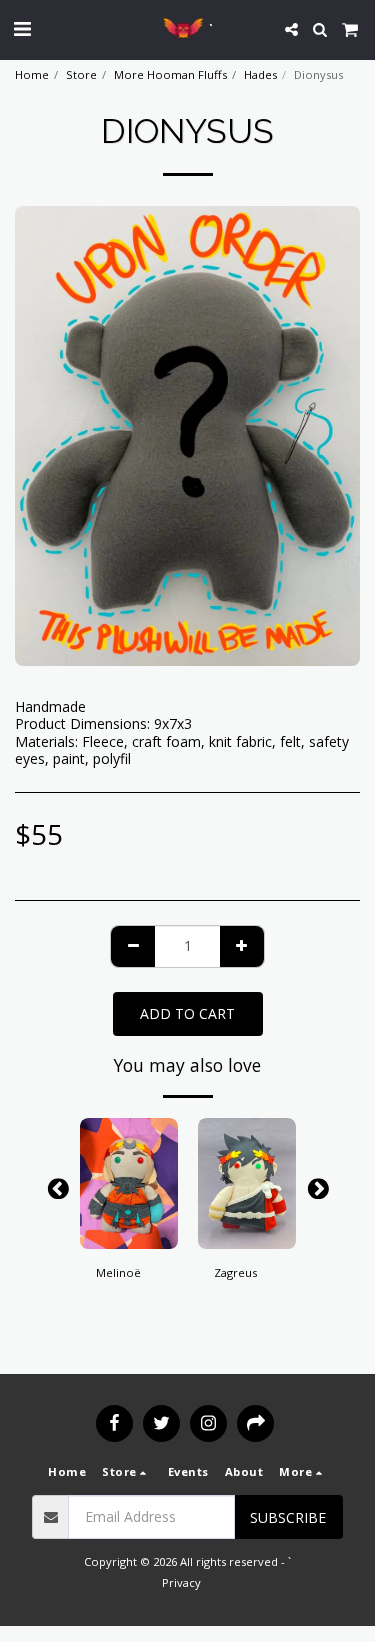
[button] (22, 28)
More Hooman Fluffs (170, 74)
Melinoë (118, 1272)
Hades (260, 74)
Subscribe (288, 1517)
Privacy (181, 1582)
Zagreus (235, 1272)
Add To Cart (129, 1234)
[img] (129, 1183)
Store (81, 74)
